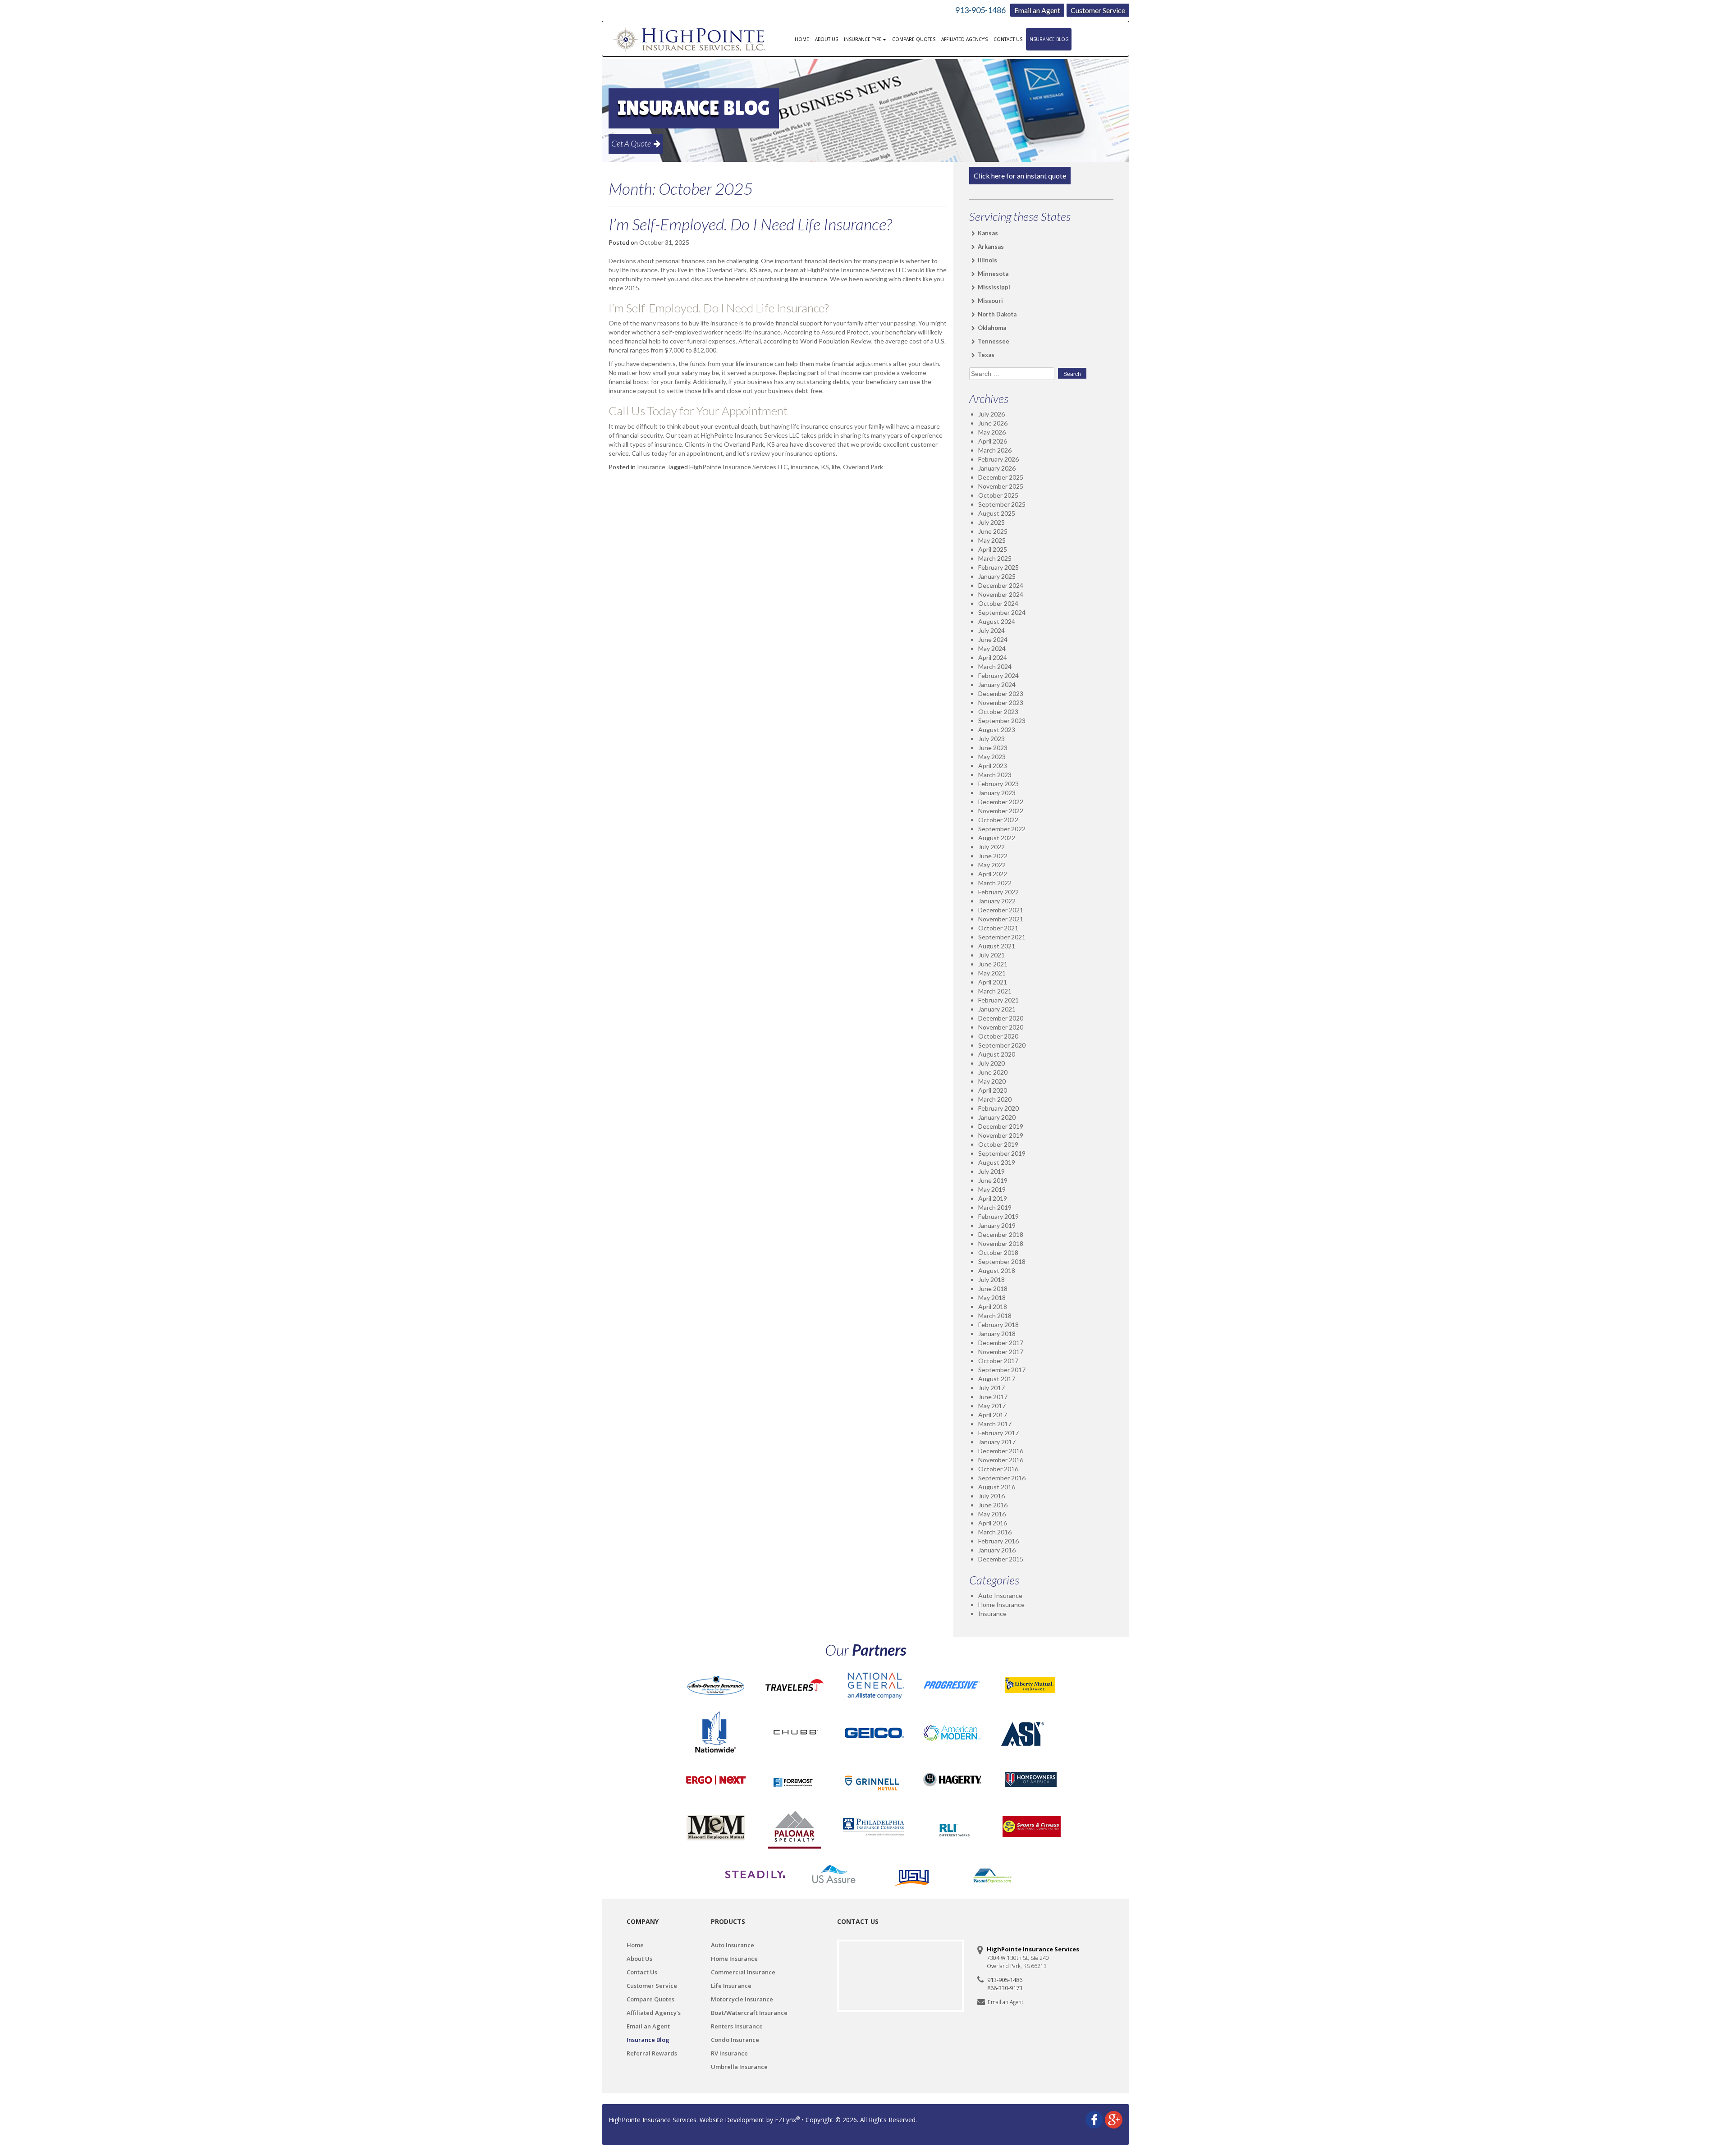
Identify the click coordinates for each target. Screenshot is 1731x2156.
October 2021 (998, 928)
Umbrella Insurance (739, 2067)
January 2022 (997, 901)
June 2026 (993, 423)
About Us (827, 39)
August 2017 (997, 1379)
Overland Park (863, 467)
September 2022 (1002, 829)
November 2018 (1001, 1243)
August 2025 (997, 513)
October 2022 (998, 820)
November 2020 (1001, 1027)
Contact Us (1008, 39)
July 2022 (991, 847)
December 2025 (1001, 477)
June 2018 (993, 1289)
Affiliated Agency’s (964, 39)
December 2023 (1001, 693)
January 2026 (997, 468)
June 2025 (993, 531)
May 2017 (992, 1406)
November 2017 (1001, 1352)
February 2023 (998, 784)
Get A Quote (632, 143)
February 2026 (998, 459)
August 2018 (997, 1270)
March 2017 (995, 1424)
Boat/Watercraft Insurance (749, 2013)
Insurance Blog (1049, 39)
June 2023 (993, 748)
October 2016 (998, 1469)
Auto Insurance (1000, 1595)
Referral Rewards (652, 2053)
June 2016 (993, 1505)
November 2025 (1001, 486)
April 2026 (993, 441)
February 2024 (998, 675)
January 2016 (997, 1550)
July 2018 (991, 1279)
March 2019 (995, 1207)
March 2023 (995, 775)
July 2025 (991, 522)
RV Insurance (729, 2053)
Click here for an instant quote (1020, 176)
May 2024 (992, 648)
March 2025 (995, 558)
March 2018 (995, 1316)
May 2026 (992, 432)
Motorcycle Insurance (742, 1999)
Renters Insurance (737, 2026)
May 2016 (992, 1514)
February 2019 (998, 1216)
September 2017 (1002, 1370)
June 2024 (993, 639)
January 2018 (997, 1334)
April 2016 (993, 1523)
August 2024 (997, 621)
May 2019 (992, 1189)
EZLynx (785, 2120)
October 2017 (998, 1361)
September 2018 (1002, 1261)
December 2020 (1001, 1018)
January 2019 (997, 1225)
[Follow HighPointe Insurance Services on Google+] (1114, 2119)
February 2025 (998, 567)
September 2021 (1002, 937)
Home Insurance (1001, 1604)
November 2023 (1001, 703)
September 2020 (1002, 1045)
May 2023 (992, 757)
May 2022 (992, 865)
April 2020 (993, 1090)
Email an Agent (1037, 10)
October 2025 (998, 495)
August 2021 (997, 946)
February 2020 (998, 1108)
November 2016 (1001, 1460)
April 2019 (993, 1198)
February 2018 (998, 1325)
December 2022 (1001, 802)
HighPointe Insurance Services (653, 2120)
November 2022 (1001, 811)
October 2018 (998, 1252)
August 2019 (997, 1162)
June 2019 (993, 1180)
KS (825, 467)
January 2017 (997, 1442)
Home (802, 39)
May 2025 (992, 540)
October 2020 (998, 1036)
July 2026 (991, 414)
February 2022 (998, 892)
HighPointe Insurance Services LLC (739, 467)
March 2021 (995, 991)
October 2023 (998, 712)
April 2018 (993, 1307)
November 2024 (1001, 594)
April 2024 (993, 657)
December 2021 (1001, 910)
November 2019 (1001, 1135)
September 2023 (1002, 721)
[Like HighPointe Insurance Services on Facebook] (1094, 2119)
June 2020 (993, 1072)
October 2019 (998, 1144)
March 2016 (995, 1532)
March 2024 (995, 666)
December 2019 (1001, 1126)
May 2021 (992, 973)
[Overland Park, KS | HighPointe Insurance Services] (691, 39)
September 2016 (1002, 1478)
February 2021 (998, 1000)
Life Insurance (731, 1986)
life (836, 467)
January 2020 (997, 1117)
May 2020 (992, 1081)
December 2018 (1001, 1234)
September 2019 (1002, 1153)
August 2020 (997, 1054)
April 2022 (993, 874)
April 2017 (993, 1415)
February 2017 (998, 1433)
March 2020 (995, 1099)
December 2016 (1001, 1451)
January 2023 (997, 793)
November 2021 (1001, 919)
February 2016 (998, 1541)
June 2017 (993, 1397)
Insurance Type (863, 39)
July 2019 (991, 1171)
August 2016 (997, 1487)
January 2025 (997, 576)
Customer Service (1098, 10)
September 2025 (1002, 504)
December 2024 (1001, 585)
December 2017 (1001, 1343)
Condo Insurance (735, 2040)
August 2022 (997, 838)
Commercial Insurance (743, 1972)
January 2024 (997, 684)
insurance (804, 467)
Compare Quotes (914, 39)
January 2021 (997, 1009)
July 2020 (991, 1063)
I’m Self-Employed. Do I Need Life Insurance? (750, 224)
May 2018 (992, 1298)
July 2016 (991, 1496)
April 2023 (993, 766)
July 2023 (991, 739)
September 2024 (1002, 612)
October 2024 (998, 603)
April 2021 (993, 982)
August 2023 (997, 730)
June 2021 (993, 964)
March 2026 (995, 450)
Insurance (651, 467)
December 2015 (1001, 1559)
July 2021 (991, 955)
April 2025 (993, 549)
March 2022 (995, 883)
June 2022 (993, 856)
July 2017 (991, 1388)
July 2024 (991, 630)
